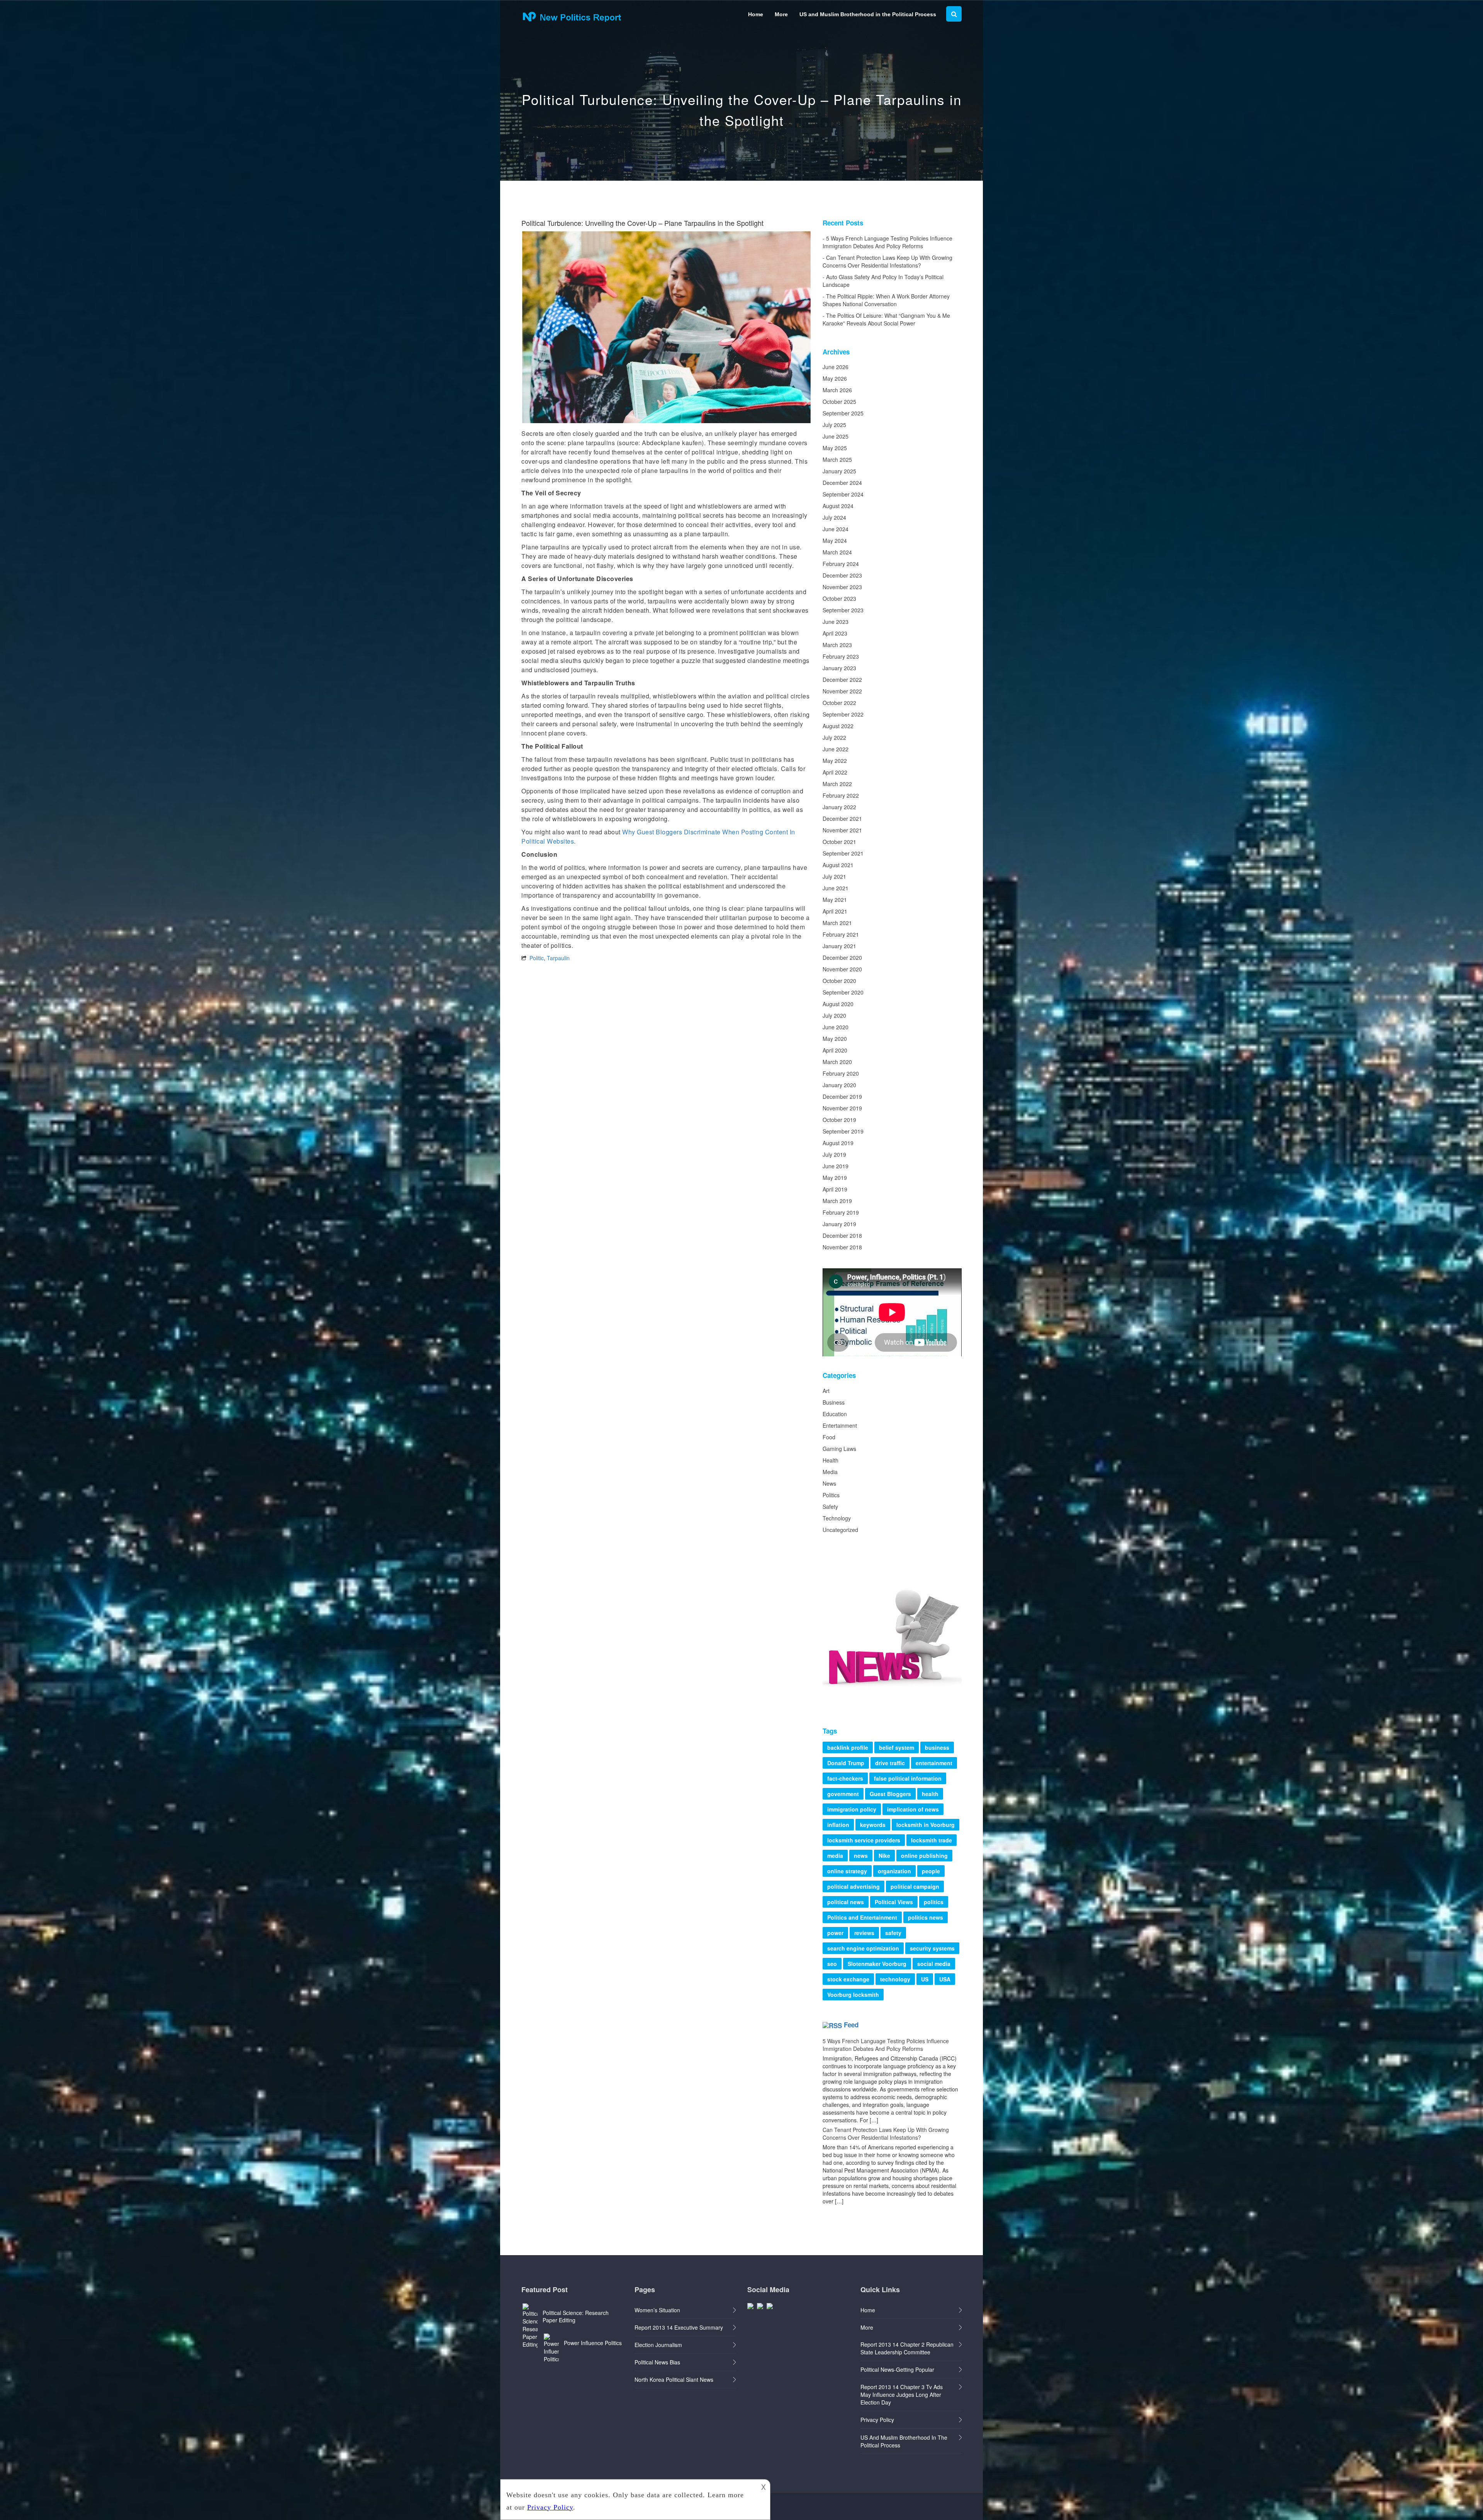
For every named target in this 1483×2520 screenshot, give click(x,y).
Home (756, 14)
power (835, 1933)
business (937, 1747)
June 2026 (836, 367)
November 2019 (842, 1108)
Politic (537, 958)
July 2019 (834, 1154)
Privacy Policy (877, 2420)
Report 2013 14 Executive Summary (679, 2327)
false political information (908, 1778)
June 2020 (836, 1027)
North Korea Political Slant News (674, 2379)
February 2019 (841, 1212)
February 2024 (841, 564)
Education (835, 1414)
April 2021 (835, 911)
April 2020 (835, 1050)
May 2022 (835, 761)
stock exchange (848, 1979)
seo (832, 1964)
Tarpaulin (558, 958)
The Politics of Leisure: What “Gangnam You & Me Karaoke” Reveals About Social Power (886, 319)
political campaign (915, 1886)
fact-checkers (845, 1778)
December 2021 (842, 819)
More (781, 14)
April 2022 (835, 772)
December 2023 (842, 575)
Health (831, 1460)
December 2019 (842, 1096)
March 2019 (837, 1201)
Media (830, 1472)
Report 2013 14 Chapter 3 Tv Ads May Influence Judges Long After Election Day (902, 2395)
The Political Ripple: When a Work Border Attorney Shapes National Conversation (886, 300)
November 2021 (842, 830)
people (931, 1871)
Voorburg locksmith (853, 1995)
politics (934, 1902)
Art (826, 1391)
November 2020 (842, 969)
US (925, 1979)
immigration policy (852, 1809)
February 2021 (841, 934)
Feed (851, 2025)
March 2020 (837, 1062)
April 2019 (835, 1189)
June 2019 (836, 1166)
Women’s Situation (657, 2310)
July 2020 (834, 1015)
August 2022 (838, 726)
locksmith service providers (864, 1840)
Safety (830, 1507)
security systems (932, 1948)
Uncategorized (840, 1530)
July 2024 (834, 517)
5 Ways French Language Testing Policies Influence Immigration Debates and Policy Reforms (887, 242)
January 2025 (839, 471)
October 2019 (839, 1120)
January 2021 (839, 946)
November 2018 (842, 1247)
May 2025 (835, 448)
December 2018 (842, 1235)
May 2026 (835, 378)
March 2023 (837, 645)
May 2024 (835, 541)
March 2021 (837, 923)
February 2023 (841, 656)
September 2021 (843, 853)
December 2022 (842, 680)
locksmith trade (932, 1840)
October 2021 (839, 842)
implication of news (913, 1809)
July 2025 (834, 425)
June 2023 (836, 622)
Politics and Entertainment (862, 1917)
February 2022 (841, 795)
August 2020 (838, 1004)
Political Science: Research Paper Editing (576, 2316)
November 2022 (842, 691)
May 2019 (835, 1178)
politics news (926, 1917)
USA (945, 1979)
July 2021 (834, 876)
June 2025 (836, 436)
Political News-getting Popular (897, 2369)
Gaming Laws (839, 1449)
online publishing (924, 1856)
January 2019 (839, 1224)
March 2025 (837, 459)
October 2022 (839, 703)
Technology (837, 1518)
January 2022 (839, 807)
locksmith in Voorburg (926, 1825)
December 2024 (842, 483)
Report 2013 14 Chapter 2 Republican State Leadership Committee (907, 2348)
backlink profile (848, 1747)
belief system (897, 1747)
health (930, 1794)
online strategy (847, 1871)
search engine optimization (863, 1948)
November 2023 (842, 587)
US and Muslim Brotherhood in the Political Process (868, 14)
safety (893, 1933)
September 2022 (843, 714)
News (829, 1483)
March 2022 (837, 784)
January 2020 (839, 1085)
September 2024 (843, 494)
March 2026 (837, 390)
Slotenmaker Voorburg (877, 1964)
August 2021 (838, 865)
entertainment (934, 1763)
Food (829, 1437)
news (861, 1856)
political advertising (853, 1886)
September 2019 (843, 1131)
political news (846, 1902)
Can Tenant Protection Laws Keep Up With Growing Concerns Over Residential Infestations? (887, 261)
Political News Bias (657, 2362)
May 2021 (835, 900)
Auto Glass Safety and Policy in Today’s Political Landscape (883, 281)
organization (894, 1871)
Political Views (894, 1902)
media (835, 1856)
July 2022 (834, 737)
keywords (873, 1825)
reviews (864, 1933)
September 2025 (843, 413)
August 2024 (838, 506)
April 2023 (835, 633)
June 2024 (836, 529)
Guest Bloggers (890, 1794)
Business (834, 1402)
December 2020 (842, 957)
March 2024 (837, 552)
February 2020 (841, 1073)
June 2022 (836, 749)
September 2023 (843, 610)
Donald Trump (846, 1763)
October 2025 (839, 402)
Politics (831, 1495)
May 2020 (835, 1039)
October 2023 (839, 598)
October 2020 (839, 981)
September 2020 (843, 992)
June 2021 (836, 888)
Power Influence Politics (593, 2343)
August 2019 (838, 1143)
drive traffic (890, 1763)
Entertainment (840, 1425)
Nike (884, 1856)
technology (895, 1979)
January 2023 (839, 668)
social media (934, 1964)
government (843, 1794)
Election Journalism (658, 2345)
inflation (838, 1825)
